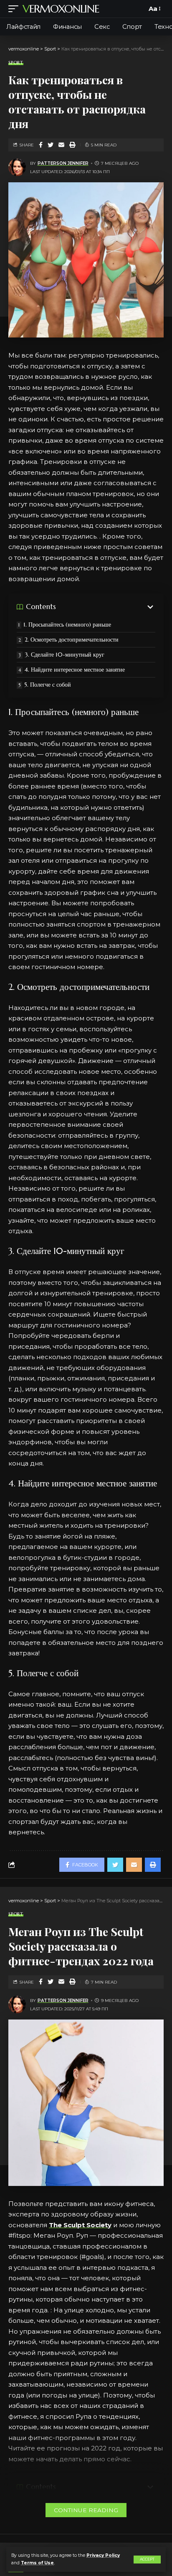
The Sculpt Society (80, 2225)
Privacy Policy (103, 2555)
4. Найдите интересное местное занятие (75, 670)
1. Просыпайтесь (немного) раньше (67, 624)
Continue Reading (86, 2510)
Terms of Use (37, 2563)
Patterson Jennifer (63, 163)
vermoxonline (61, 9)
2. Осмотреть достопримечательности (72, 640)
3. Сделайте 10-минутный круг (64, 655)
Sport (16, 63)
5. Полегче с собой (48, 685)
